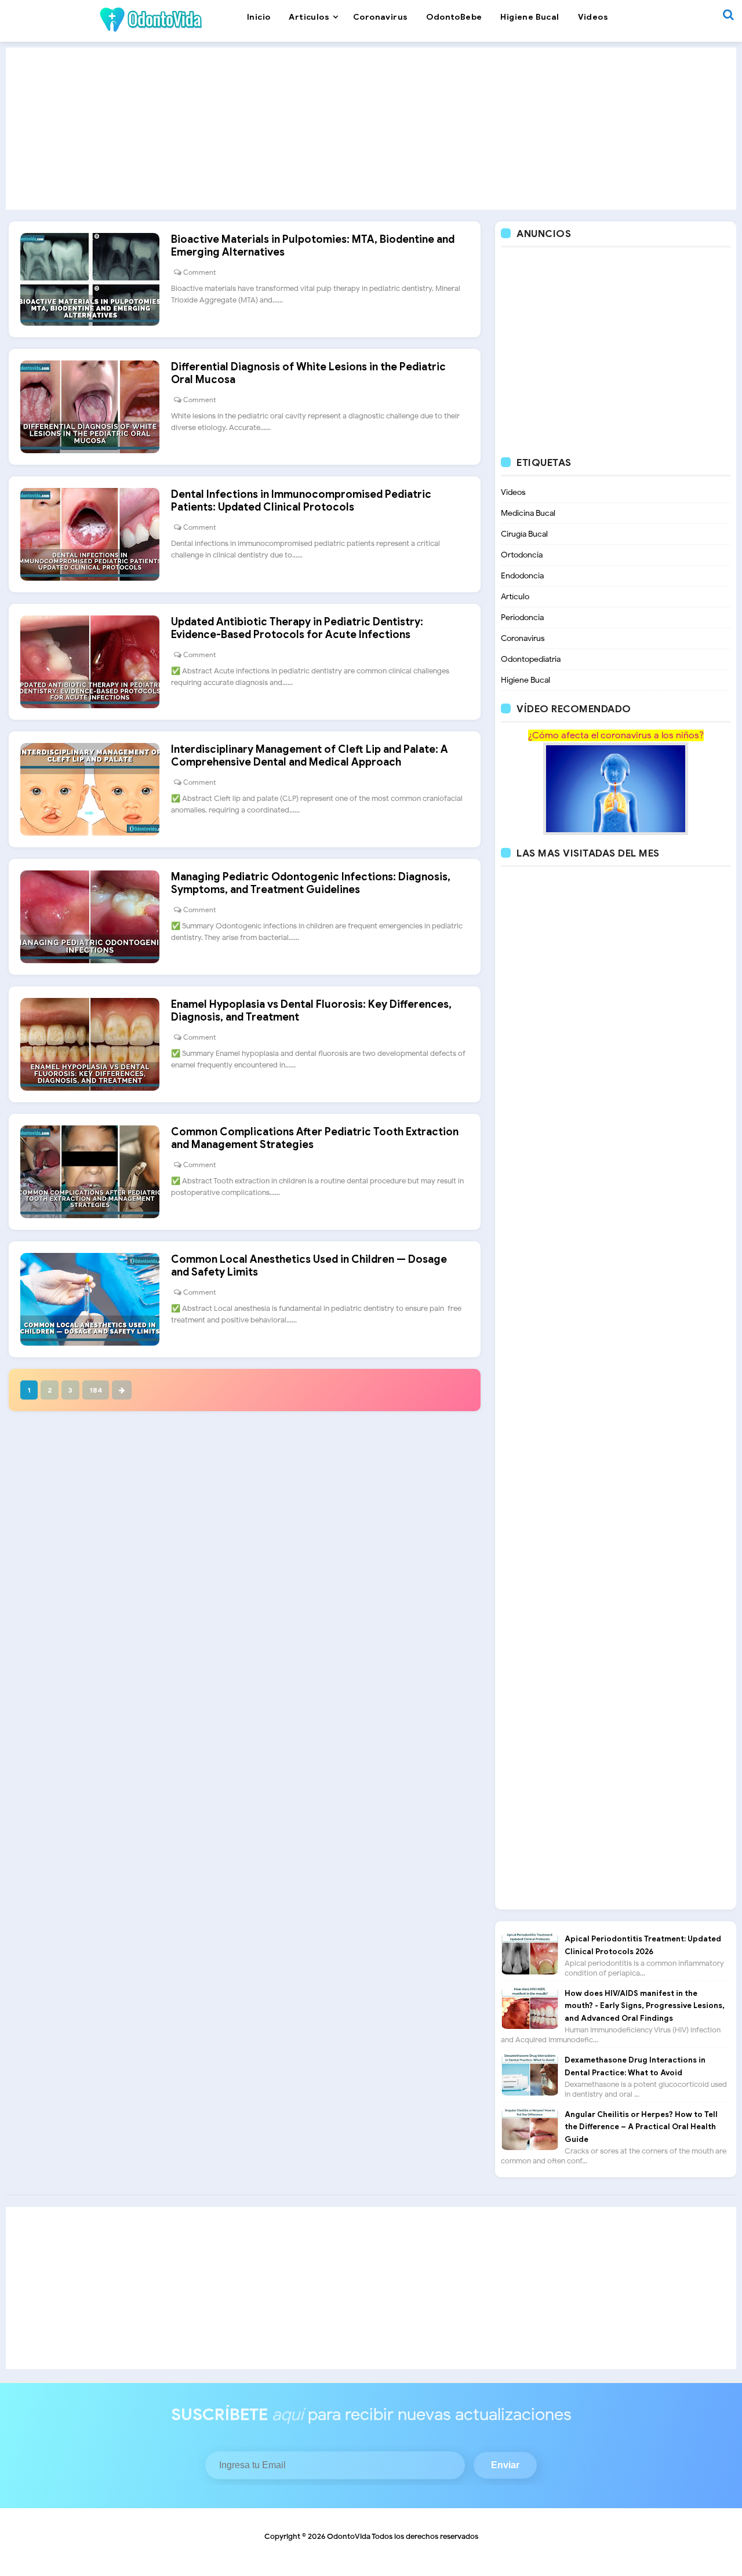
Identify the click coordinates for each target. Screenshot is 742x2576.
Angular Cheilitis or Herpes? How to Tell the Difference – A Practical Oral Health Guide (641, 2127)
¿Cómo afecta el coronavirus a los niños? (616, 735)
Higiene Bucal (525, 680)
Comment (199, 272)
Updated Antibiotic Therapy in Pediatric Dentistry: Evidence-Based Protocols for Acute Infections (297, 628)
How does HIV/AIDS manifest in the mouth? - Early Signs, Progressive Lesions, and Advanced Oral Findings (645, 2006)
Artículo (515, 597)
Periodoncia (522, 617)
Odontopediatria (531, 659)
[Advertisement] (371, 129)
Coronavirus (523, 638)
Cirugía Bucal (524, 534)
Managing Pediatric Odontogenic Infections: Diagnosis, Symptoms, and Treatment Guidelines (311, 883)
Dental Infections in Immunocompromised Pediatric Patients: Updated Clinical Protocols (301, 501)
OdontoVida (349, 2536)
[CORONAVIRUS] (616, 788)
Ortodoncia (522, 555)
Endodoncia (522, 576)
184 (96, 1390)
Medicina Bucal (528, 513)
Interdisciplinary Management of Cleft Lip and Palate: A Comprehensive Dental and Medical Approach (310, 756)
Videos (513, 492)
